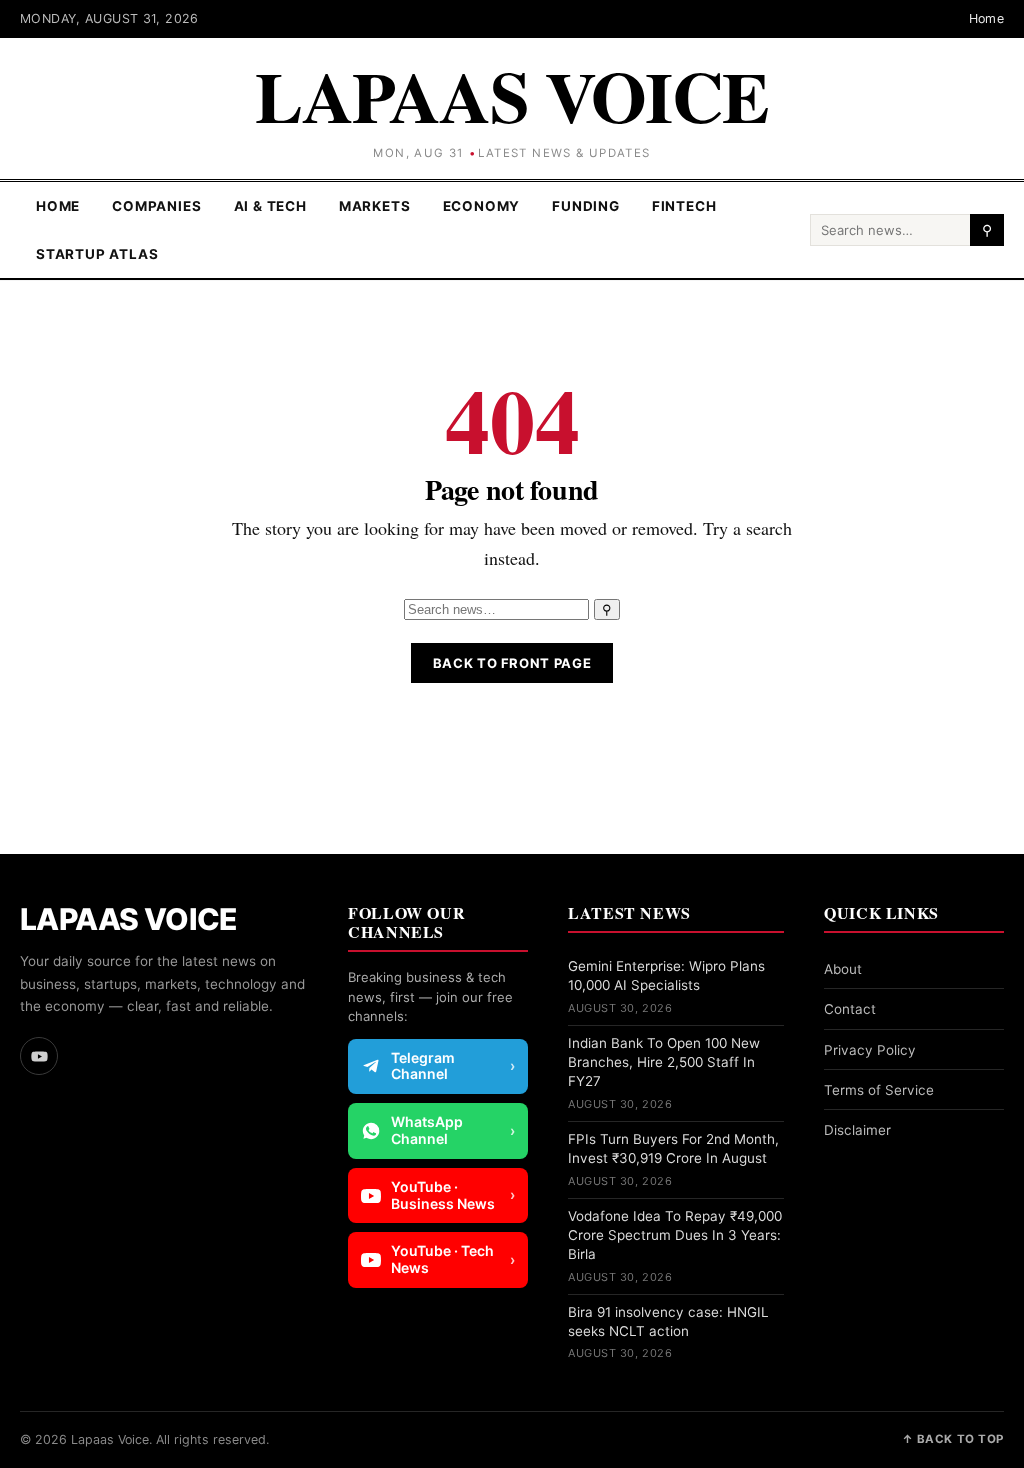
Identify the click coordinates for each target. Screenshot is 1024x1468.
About (843, 969)
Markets (375, 206)
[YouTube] (39, 1056)
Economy (482, 206)
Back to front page (512, 663)
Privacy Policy (870, 1050)
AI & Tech (270, 206)
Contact (850, 1009)
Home (987, 18)
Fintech (684, 206)
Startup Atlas (97, 254)
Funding (586, 206)
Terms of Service (879, 1090)
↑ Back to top (953, 1439)
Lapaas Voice (512, 95)
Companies (156, 206)
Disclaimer (857, 1130)
